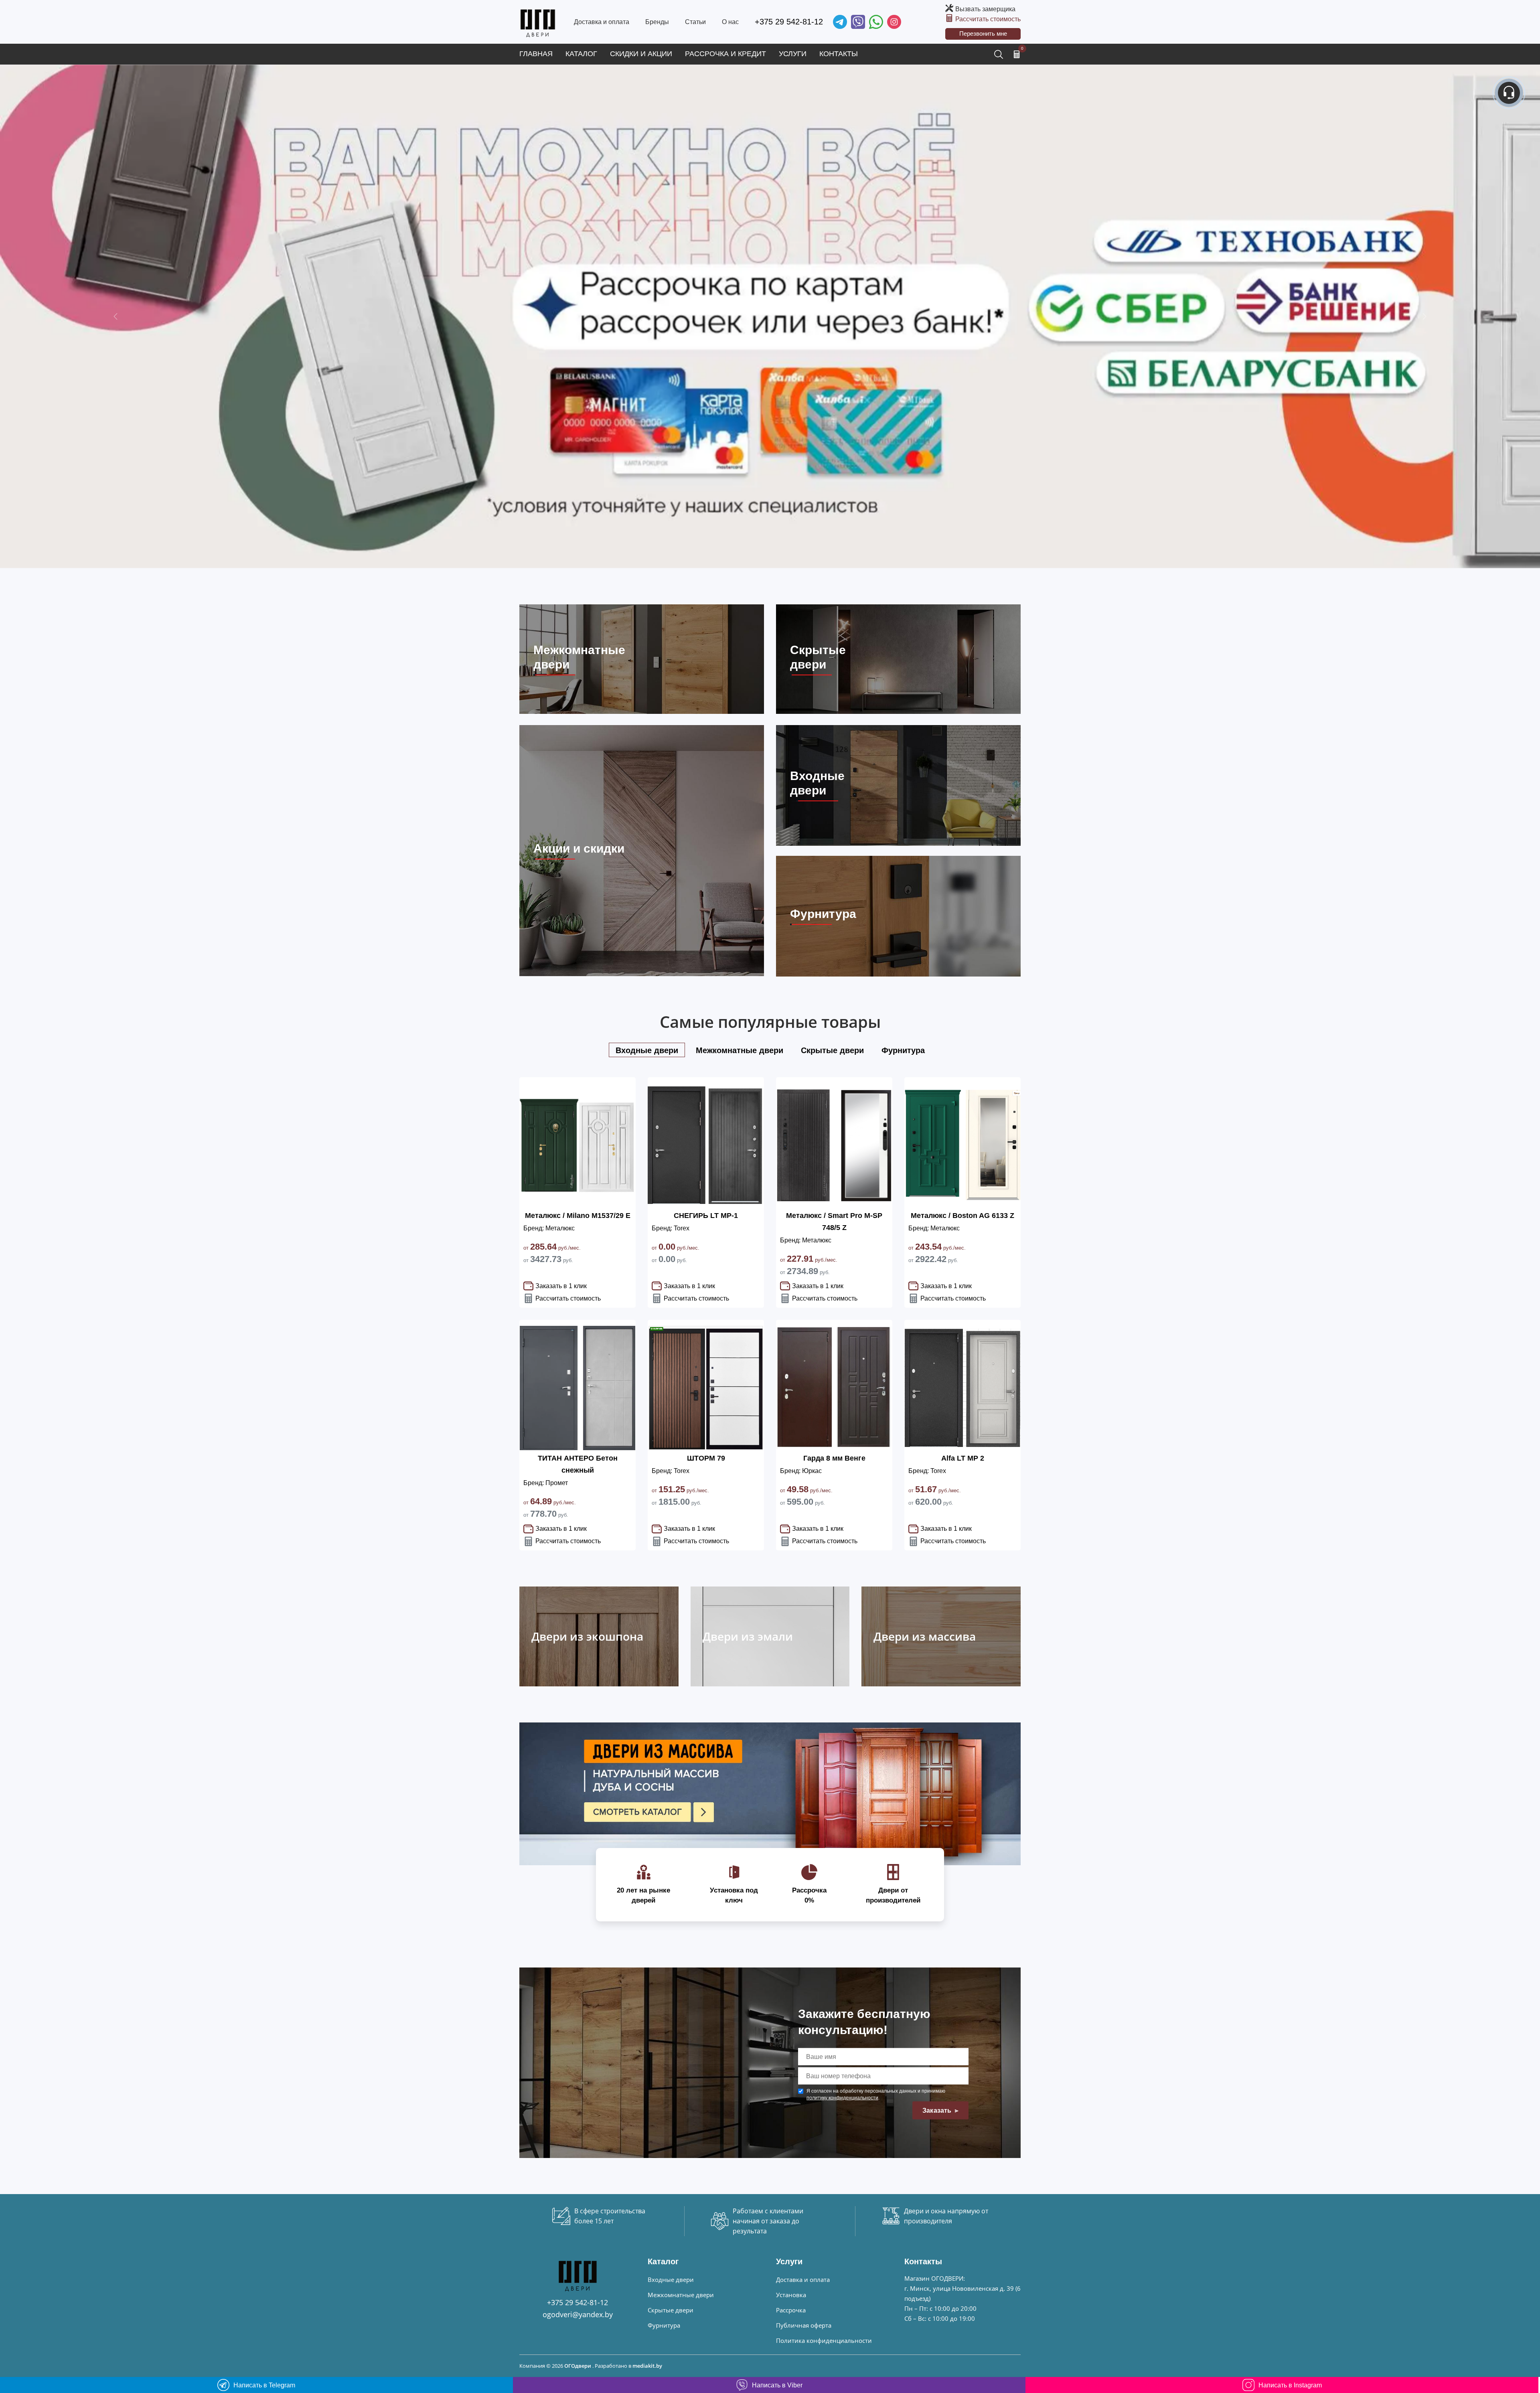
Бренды (657, 22)
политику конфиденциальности (842, 2098)
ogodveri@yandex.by (578, 2314)
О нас (730, 22)
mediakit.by (647, 2366)
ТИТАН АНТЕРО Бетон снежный (578, 1464)
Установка (791, 2295)
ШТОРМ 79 (706, 1458)
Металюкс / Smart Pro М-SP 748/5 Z (834, 1222)
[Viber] (858, 22)
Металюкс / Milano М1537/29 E (578, 1216)
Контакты (839, 54)
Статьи (695, 22)
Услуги (793, 54)
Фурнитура (664, 2325)
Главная (536, 54)
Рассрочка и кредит (725, 54)
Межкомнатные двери (681, 2295)
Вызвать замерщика (985, 9)
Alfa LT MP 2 (963, 1458)
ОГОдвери (578, 2366)
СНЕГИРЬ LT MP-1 (706, 1216)
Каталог (581, 54)
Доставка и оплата (602, 22)
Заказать (938, 2110)
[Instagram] (894, 22)
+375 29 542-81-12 (789, 22)
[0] (1017, 54)
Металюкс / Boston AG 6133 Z (962, 1216)
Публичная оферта (804, 2325)
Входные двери (671, 2280)
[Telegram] (840, 22)
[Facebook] (876, 22)
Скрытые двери (671, 2310)
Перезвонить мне (983, 33)
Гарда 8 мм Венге (834, 1458)
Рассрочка (791, 2310)
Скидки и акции (641, 54)
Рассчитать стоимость (988, 19)
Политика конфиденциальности (824, 2340)
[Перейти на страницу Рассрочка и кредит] (770, 317)
